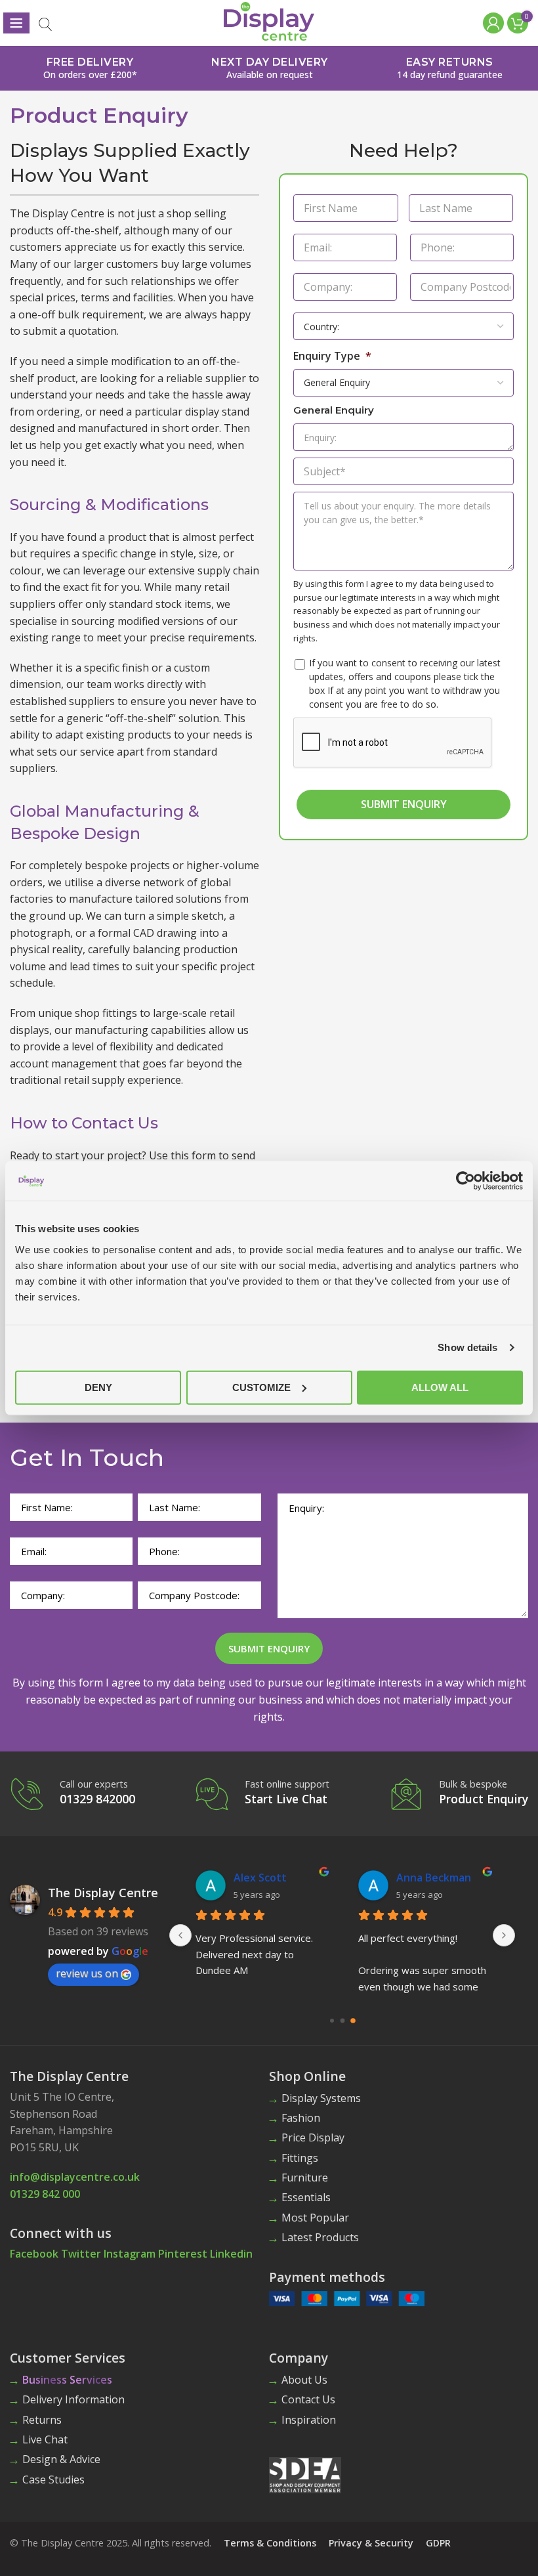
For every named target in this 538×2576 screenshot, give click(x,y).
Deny (98, 1387)
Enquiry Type (332, 356)
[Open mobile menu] (16, 23)
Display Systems (321, 2098)
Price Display (313, 2137)
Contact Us (308, 2399)
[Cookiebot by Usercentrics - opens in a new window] (466, 1181)
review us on (87, 1973)
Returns (42, 2420)
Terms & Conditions (270, 2543)
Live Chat (45, 2439)
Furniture (305, 2178)
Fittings (300, 2158)
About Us (304, 2380)
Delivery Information (73, 2399)
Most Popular (315, 2218)
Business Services (67, 2380)
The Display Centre (103, 1893)
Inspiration (309, 2420)
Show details (467, 1347)
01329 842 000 (45, 2194)
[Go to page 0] (332, 2021)
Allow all (440, 1387)
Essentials (306, 2197)
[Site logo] (269, 20)
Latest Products (320, 2237)
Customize (261, 1387)
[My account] (492, 23)
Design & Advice (61, 2459)
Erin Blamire (427, 1878)
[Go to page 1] (342, 2021)
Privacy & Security (371, 2543)
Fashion (301, 2118)
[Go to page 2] (353, 2021)
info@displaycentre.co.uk (75, 2177)
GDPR (438, 2543)
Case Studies (53, 2479)
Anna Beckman (271, 1878)
